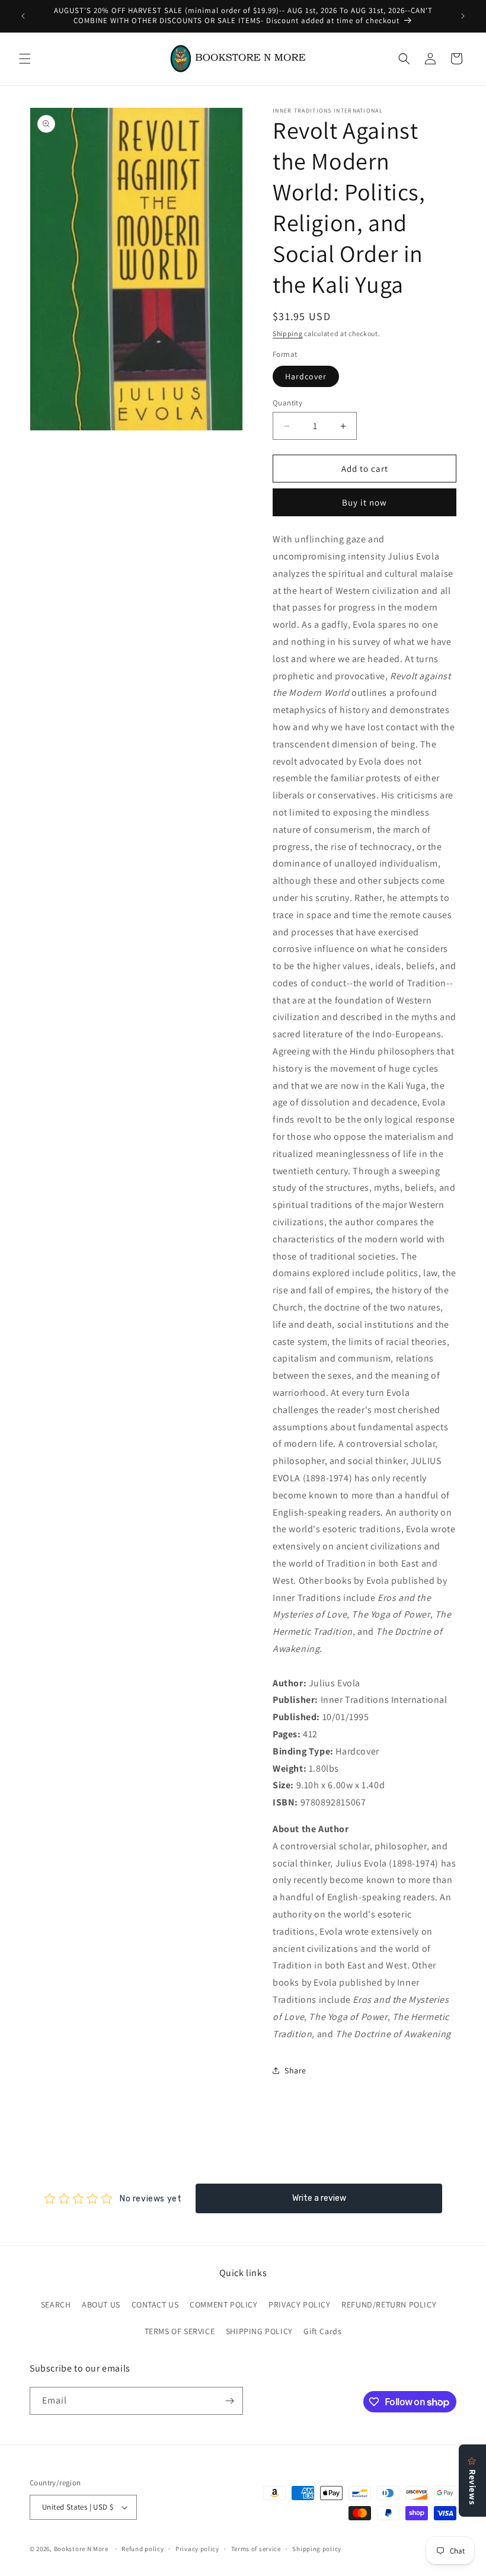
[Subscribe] (229, 2401)
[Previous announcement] (23, 16)
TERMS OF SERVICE (180, 2331)
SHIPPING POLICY (259, 2331)
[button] (25, 59)
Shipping (288, 333)
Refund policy (143, 2549)
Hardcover (306, 376)
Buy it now (364, 502)
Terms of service (256, 2549)
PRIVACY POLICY (299, 2305)
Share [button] (295, 2070)
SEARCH (56, 2305)
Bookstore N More (81, 2549)
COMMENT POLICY (223, 2305)
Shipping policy (317, 2549)
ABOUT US (101, 2305)
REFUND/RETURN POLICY (389, 2305)
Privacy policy (197, 2549)
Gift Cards (322, 2331)
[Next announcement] (463, 16)
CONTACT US (155, 2305)
